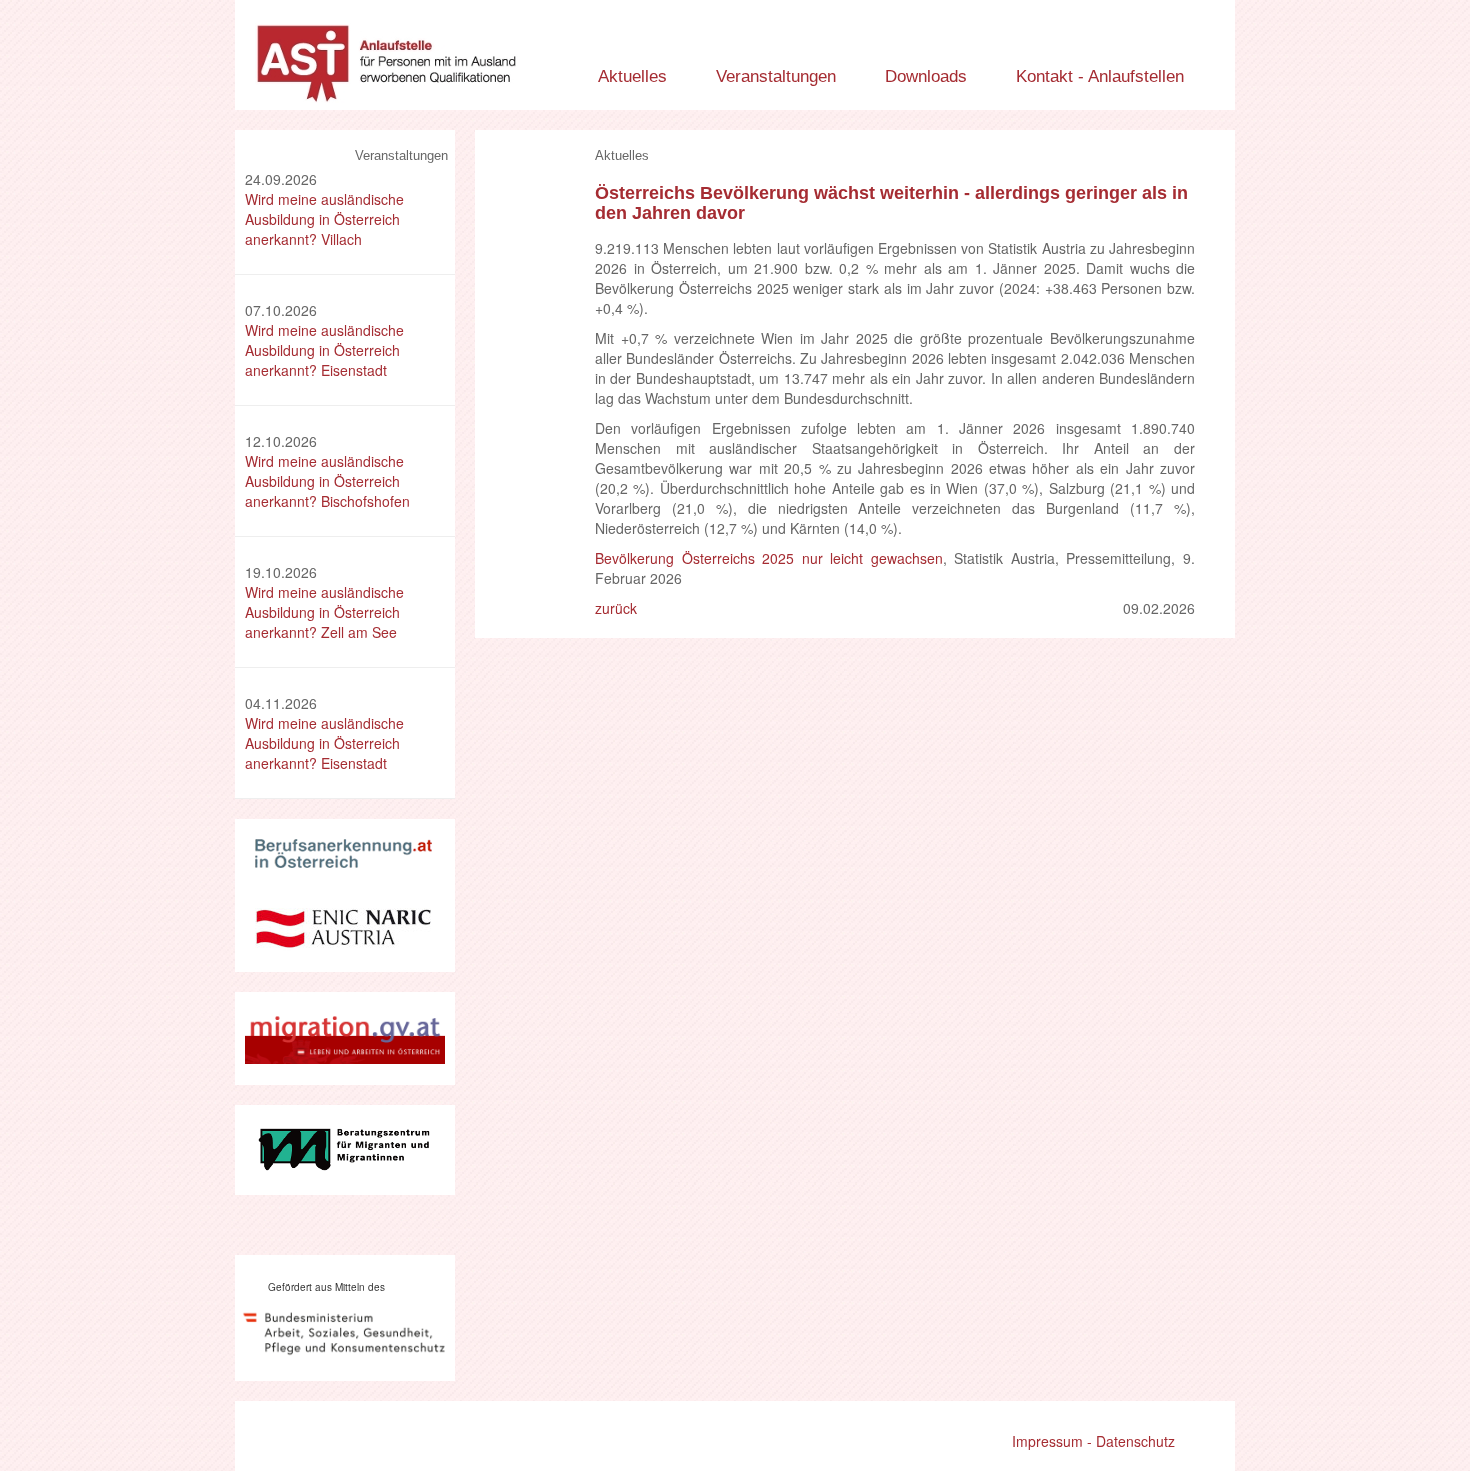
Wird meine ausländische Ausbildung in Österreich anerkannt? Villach (324, 219)
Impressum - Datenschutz (1093, 1441)
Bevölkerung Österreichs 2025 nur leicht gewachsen (769, 558)
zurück (616, 608)
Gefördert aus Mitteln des (326, 1287)
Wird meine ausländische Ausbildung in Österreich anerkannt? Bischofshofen (327, 481)
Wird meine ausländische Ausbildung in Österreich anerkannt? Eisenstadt (324, 350)
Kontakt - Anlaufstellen (1100, 76)
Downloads (926, 76)
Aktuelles (632, 76)
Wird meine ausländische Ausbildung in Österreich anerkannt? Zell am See (324, 612)
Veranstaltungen (776, 76)
